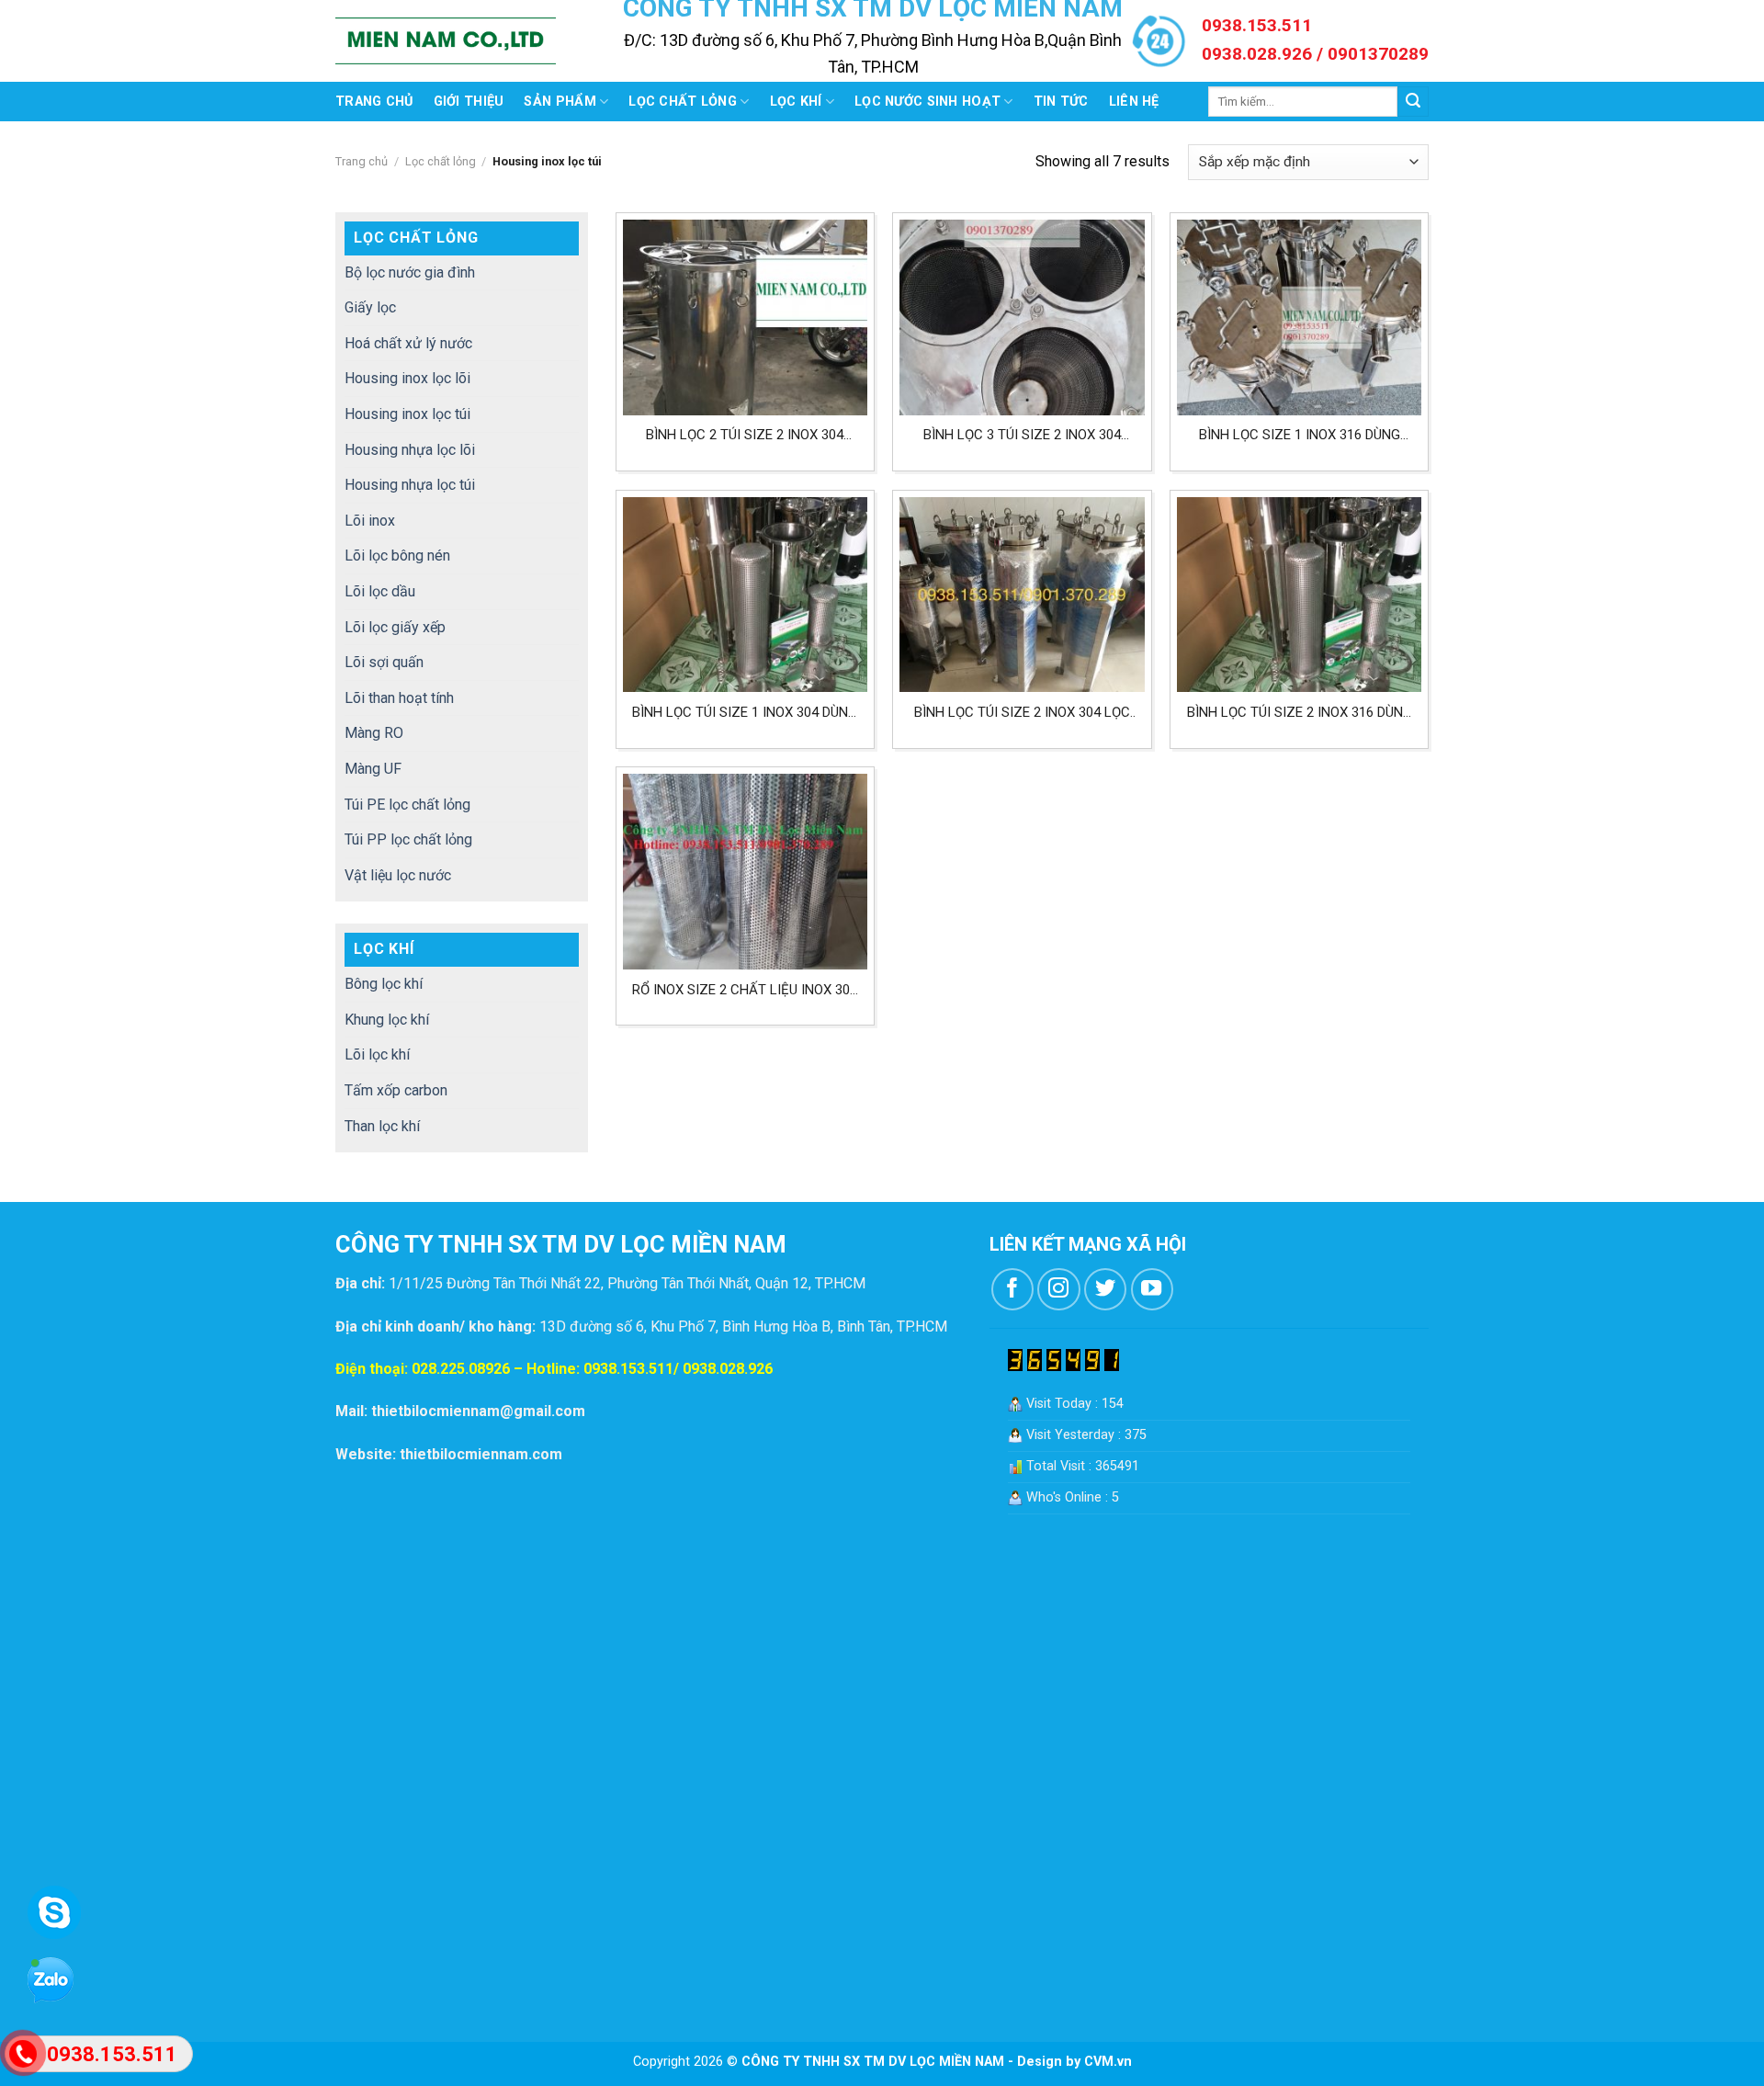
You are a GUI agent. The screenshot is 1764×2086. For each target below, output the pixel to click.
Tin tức (1061, 102)
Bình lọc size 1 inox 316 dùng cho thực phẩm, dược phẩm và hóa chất (1299, 435)
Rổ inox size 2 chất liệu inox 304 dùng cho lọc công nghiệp (745, 990)
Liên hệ (1134, 102)
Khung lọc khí (387, 1020)
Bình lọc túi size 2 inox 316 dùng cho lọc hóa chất (1300, 713)
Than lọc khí (382, 1126)
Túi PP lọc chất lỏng (408, 839)
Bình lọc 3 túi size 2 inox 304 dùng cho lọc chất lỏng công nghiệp (1022, 435)
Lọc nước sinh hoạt (927, 102)
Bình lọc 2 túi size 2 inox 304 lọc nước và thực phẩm (745, 435)
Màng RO (374, 733)
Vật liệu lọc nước (398, 875)
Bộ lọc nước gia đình (410, 272)
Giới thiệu (469, 102)
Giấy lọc (370, 307)
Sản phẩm (560, 102)
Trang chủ (374, 102)
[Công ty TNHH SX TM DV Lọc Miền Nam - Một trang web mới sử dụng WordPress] (446, 41)
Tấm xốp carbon (396, 1090)
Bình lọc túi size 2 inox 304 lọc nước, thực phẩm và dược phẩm (1022, 713)
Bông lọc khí (384, 984)
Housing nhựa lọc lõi (410, 450)
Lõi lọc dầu (380, 591)
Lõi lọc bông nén (397, 556)
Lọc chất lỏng (683, 102)
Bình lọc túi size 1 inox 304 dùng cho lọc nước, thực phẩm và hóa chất (745, 713)
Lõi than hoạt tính (399, 698)
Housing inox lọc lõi (407, 378)
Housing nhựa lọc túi (410, 485)
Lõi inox (370, 521)
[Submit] (1413, 102)
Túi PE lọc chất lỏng (407, 805)
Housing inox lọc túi (407, 414)
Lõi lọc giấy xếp (395, 627)
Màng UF (373, 769)
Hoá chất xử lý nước (408, 343)
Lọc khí (796, 102)
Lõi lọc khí (377, 1054)
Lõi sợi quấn (384, 662)
